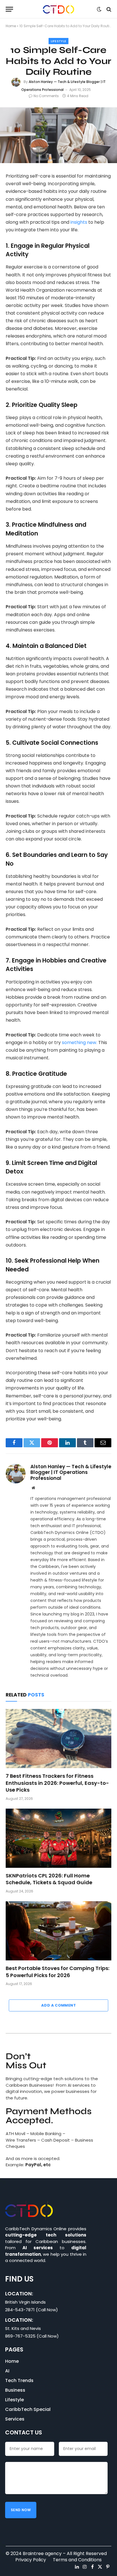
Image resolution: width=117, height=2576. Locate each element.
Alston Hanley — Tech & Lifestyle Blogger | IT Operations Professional (71, 1472)
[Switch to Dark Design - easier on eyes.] (99, 9)
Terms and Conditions (77, 2560)
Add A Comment (58, 2005)
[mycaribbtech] (59, 9)
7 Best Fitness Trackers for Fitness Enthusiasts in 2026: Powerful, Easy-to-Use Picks (57, 1783)
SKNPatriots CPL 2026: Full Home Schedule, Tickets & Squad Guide (49, 1879)
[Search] (108, 9)
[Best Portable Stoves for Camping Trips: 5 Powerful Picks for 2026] (58, 1931)
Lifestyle (59, 41)
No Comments (46, 96)
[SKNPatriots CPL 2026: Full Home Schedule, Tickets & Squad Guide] (58, 1838)
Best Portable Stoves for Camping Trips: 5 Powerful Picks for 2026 (58, 1972)
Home (11, 26)
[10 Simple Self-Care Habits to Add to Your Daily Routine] (58, 135)
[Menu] (9, 9)
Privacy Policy (31, 2560)
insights (79, 222)
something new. (80, 1042)
